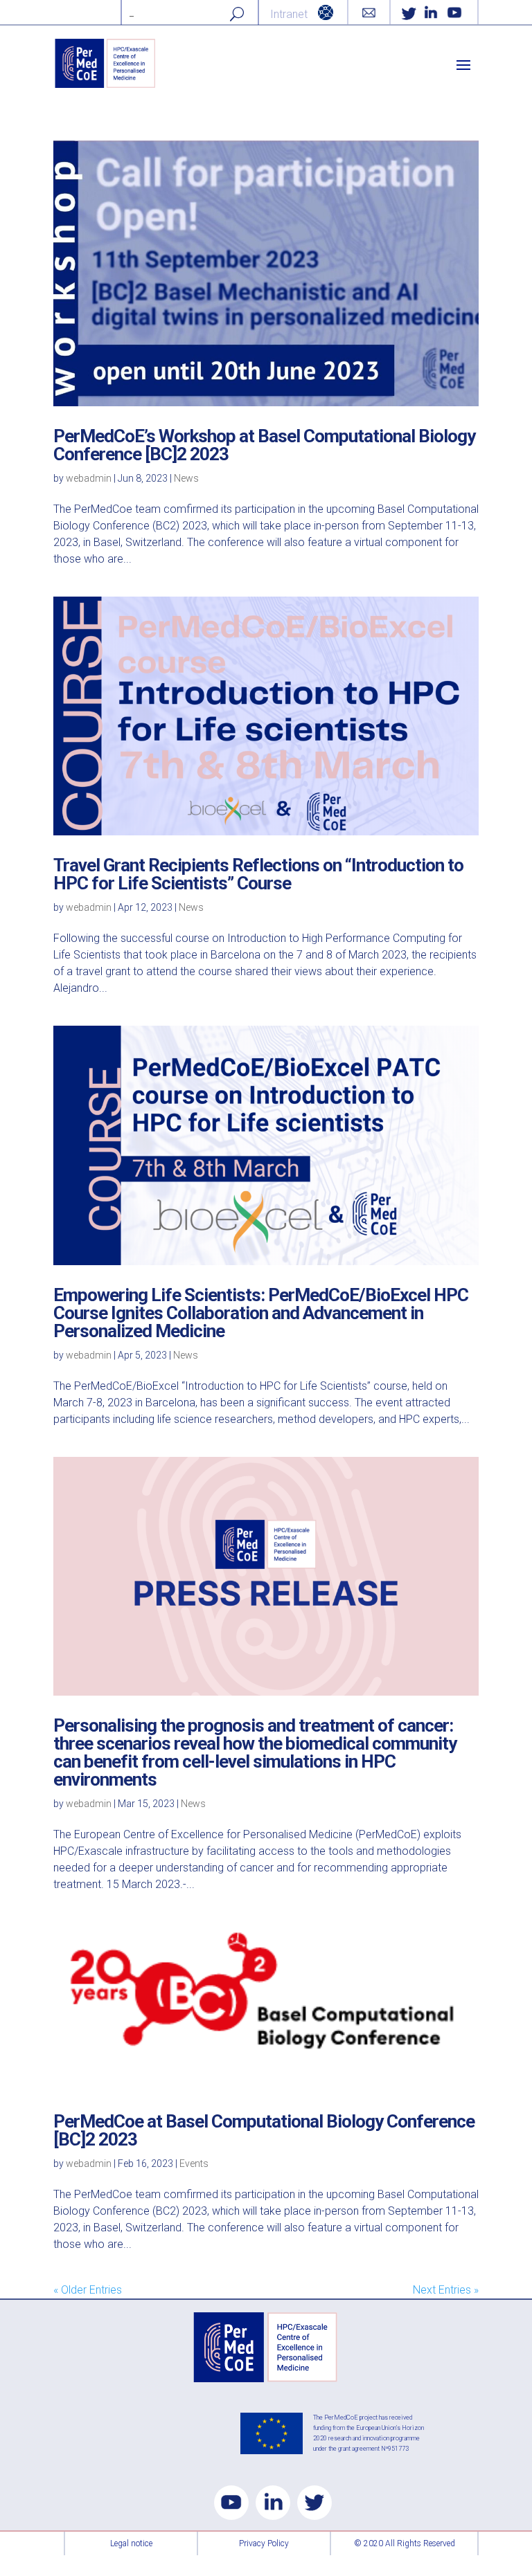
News (186, 478)
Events (194, 2164)
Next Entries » (446, 2290)
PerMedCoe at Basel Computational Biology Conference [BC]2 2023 (264, 2130)
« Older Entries (88, 2290)
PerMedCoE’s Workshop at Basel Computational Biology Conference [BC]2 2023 (264, 445)
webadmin (89, 478)
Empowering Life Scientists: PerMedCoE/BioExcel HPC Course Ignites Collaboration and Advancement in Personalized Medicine (261, 1313)
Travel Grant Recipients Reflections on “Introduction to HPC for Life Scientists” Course (258, 874)
